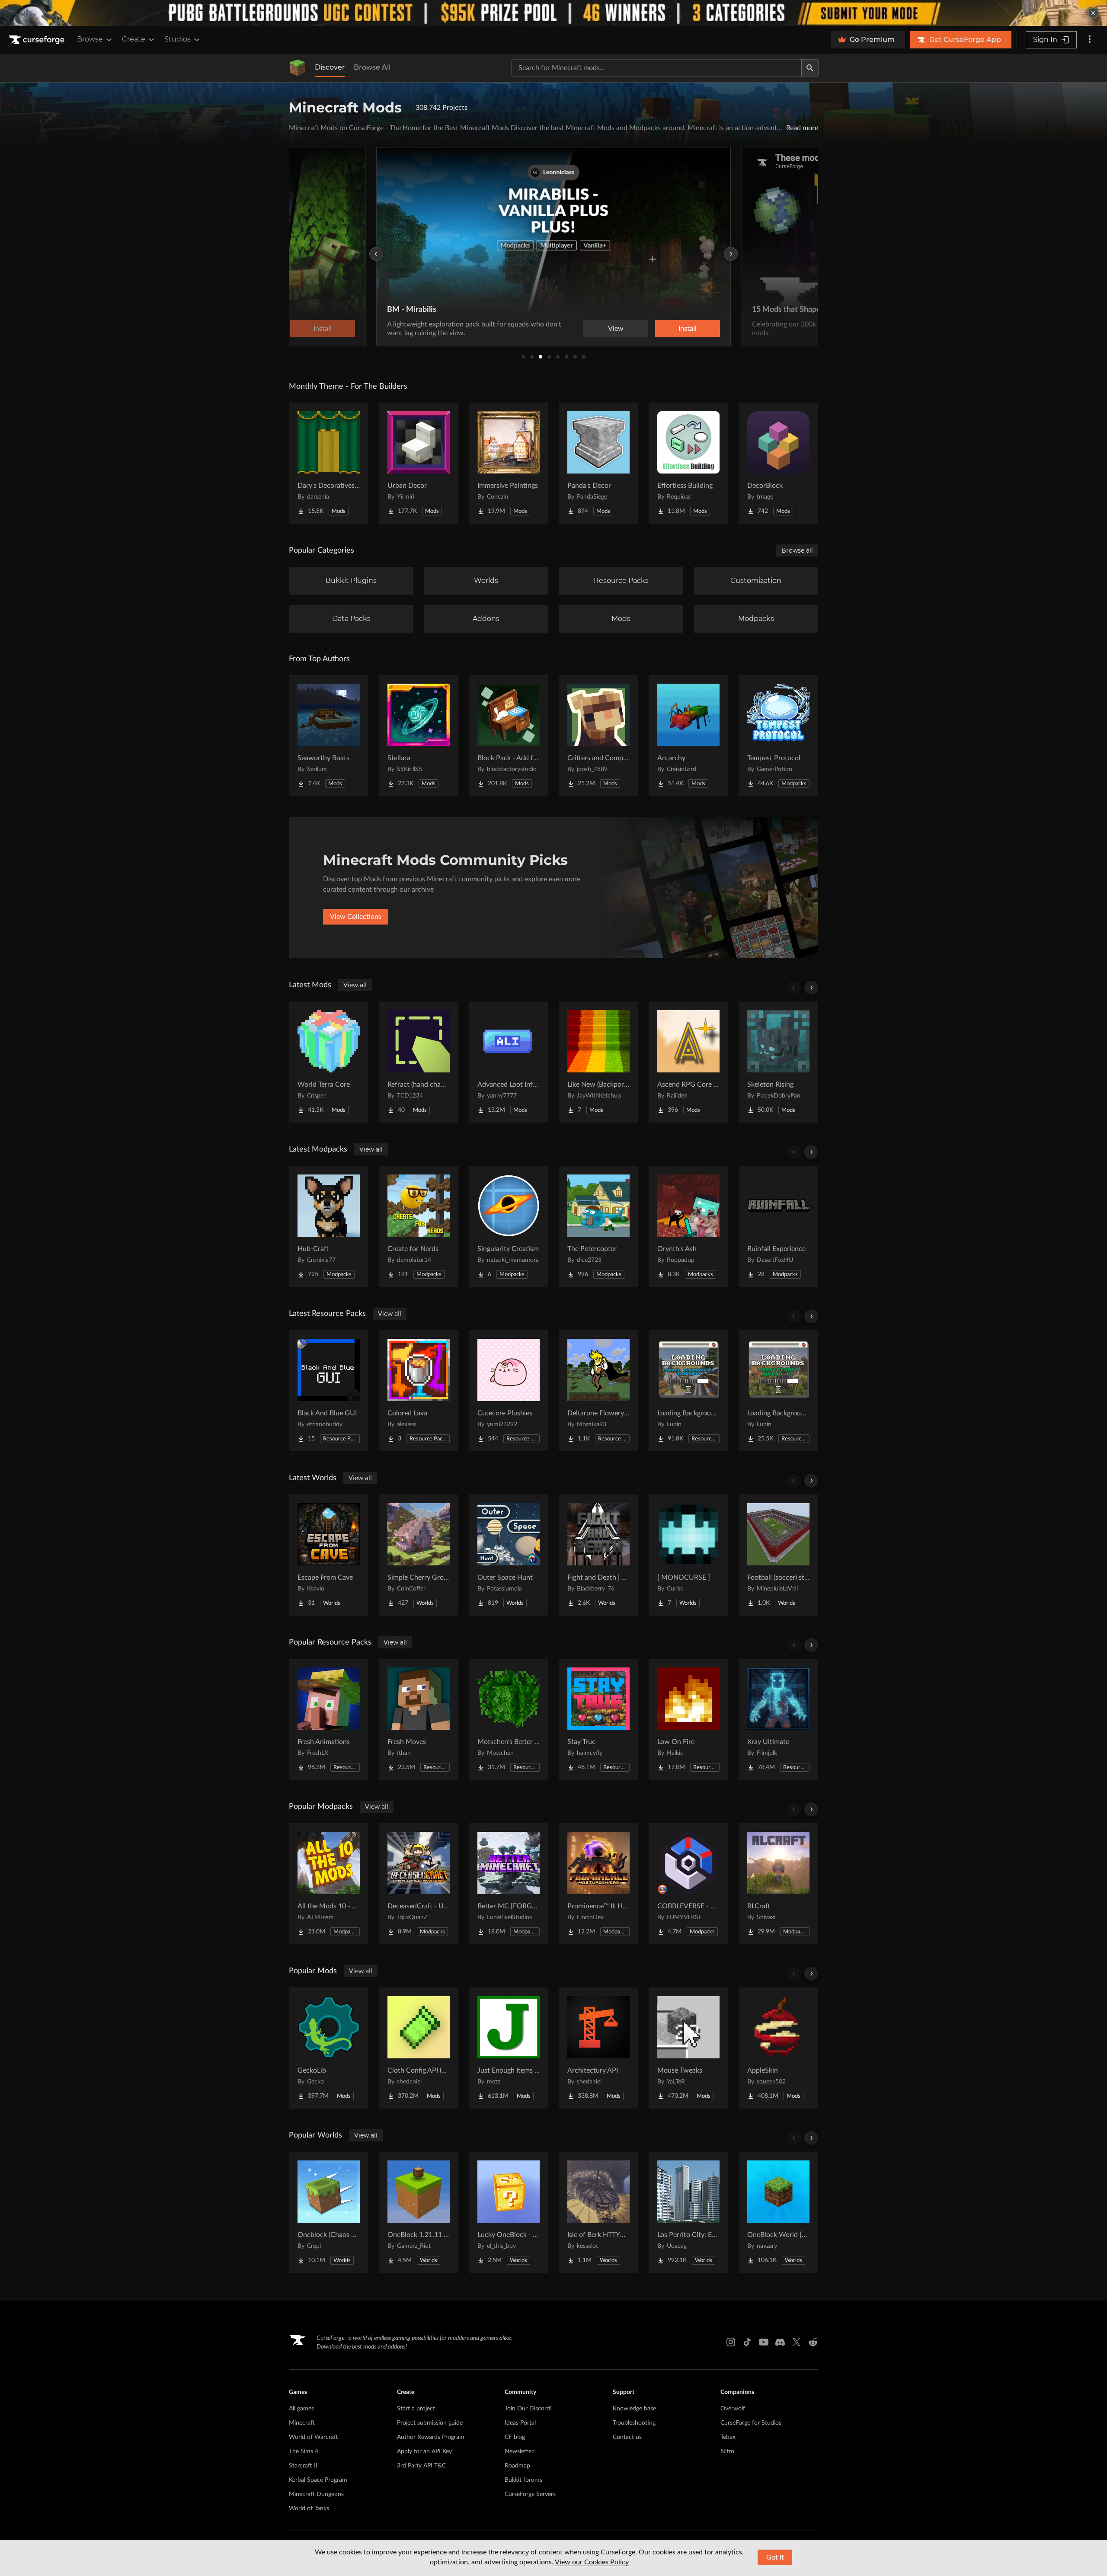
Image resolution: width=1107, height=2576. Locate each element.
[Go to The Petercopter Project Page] (598, 1226)
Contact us (627, 2437)
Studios (178, 39)
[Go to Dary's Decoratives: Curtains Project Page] (329, 463)
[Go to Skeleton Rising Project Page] (778, 1062)
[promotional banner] (553, 13)
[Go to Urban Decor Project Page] (419, 463)
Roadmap (517, 2466)
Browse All (372, 67)
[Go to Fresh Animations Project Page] (329, 1719)
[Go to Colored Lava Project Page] (419, 1391)
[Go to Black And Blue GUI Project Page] (329, 1391)
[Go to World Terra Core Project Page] (329, 1062)
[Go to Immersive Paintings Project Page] (509, 463)
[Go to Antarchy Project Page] (688, 736)
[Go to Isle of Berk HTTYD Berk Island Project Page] (598, 2212)
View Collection (663, 329)
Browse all (797, 550)
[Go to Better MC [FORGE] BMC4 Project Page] (509, 1884)
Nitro (727, 2451)
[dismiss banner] (1093, 13)
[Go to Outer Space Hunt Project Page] (509, 1555)
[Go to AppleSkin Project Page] (778, 2048)
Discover (330, 67)
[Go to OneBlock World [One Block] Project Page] (778, 2212)
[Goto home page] (38, 40)
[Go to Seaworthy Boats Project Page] (329, 736)
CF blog (515, 2437)
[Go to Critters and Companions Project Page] (598, 736)
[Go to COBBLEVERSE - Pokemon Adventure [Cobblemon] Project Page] (688, 1884)
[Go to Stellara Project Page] (419, 736)
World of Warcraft (314, 2437)
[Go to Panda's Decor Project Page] (598, 463)
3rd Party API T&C (421, 2466)
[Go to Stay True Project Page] (598, 1719)
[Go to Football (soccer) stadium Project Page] (778, 1555)
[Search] (810, 68)
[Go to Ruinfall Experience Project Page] (778, 1226)
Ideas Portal (520, 2423)
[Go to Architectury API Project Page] (598, 2048)
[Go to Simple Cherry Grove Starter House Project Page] (419, 1555)
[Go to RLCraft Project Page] (778, 1884)
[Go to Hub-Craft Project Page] (329, 1226)
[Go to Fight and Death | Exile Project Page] (598, 1555)
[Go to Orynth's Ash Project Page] (688, 1226)
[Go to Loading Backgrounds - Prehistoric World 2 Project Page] (778, 1391)
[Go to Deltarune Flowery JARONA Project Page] (598, 1391)
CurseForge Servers (530, 2494)
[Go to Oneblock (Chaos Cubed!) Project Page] (329, 2212)
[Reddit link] (813, 2342)
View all (355, 985)
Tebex (728, 2437)
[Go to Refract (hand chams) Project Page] (419, 1062)
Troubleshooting (634, 2423)
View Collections (356, 917)
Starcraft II (303, 2466)
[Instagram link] (731, 2342)
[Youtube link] (764, 2342)
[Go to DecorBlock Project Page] (778, 463)
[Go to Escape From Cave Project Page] (329, 1555)
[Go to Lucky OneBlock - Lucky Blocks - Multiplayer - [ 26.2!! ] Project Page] (509, 2212)
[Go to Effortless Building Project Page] (688, 463)
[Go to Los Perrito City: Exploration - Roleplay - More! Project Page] (688, 2212)
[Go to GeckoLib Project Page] (329, 2048)
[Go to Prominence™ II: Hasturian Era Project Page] (598, 1884)
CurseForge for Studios (751, 2423)
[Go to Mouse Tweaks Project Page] (688, 2048)
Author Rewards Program (431, 2437)
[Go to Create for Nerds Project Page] (419, 1226)
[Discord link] (780, 2342)
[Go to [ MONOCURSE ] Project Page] (688, 1555)
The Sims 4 (304, 2451)
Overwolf (733, 2409)
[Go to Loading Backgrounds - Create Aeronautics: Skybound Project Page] (688, 1391)
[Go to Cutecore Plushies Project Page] (509, 1391)
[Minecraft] (298, 68)
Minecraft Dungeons (316, 2494)
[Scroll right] (811, 988)
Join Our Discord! (528, 2409)
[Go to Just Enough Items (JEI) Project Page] (509, 2048)
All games (301, 2409)
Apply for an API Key (424, 2451)
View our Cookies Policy (592, 2562)
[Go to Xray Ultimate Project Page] (778, 1719)
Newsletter (519, 2451)
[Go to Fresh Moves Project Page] (419, 1719)
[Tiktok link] (747, 2342)
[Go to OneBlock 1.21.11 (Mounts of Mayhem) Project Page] (419, 2212)
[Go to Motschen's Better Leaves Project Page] (509, 1719)
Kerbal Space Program (318, 2480)
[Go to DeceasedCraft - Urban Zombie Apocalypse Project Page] (419, 1884)
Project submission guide (430, 2423)
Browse (90, 39)
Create (134, 39)
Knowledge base (634, 2409)
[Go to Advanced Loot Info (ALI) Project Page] (509, 1062)
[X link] (797, 2342)
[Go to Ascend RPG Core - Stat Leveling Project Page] (688, 1062)
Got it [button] (775, 2557)
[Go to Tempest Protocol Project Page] (778, 736)
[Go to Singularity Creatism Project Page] (509, 1226)
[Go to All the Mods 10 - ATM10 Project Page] (329, 1884)
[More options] (1090, 40)
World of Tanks (309, 2509)
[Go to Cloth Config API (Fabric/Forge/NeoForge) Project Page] (419, 2048)
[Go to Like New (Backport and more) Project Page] (598, 1062)
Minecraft (302, 2423)
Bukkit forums (523, 2480)
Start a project (416, 2409)
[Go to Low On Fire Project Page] (688, 1719)
